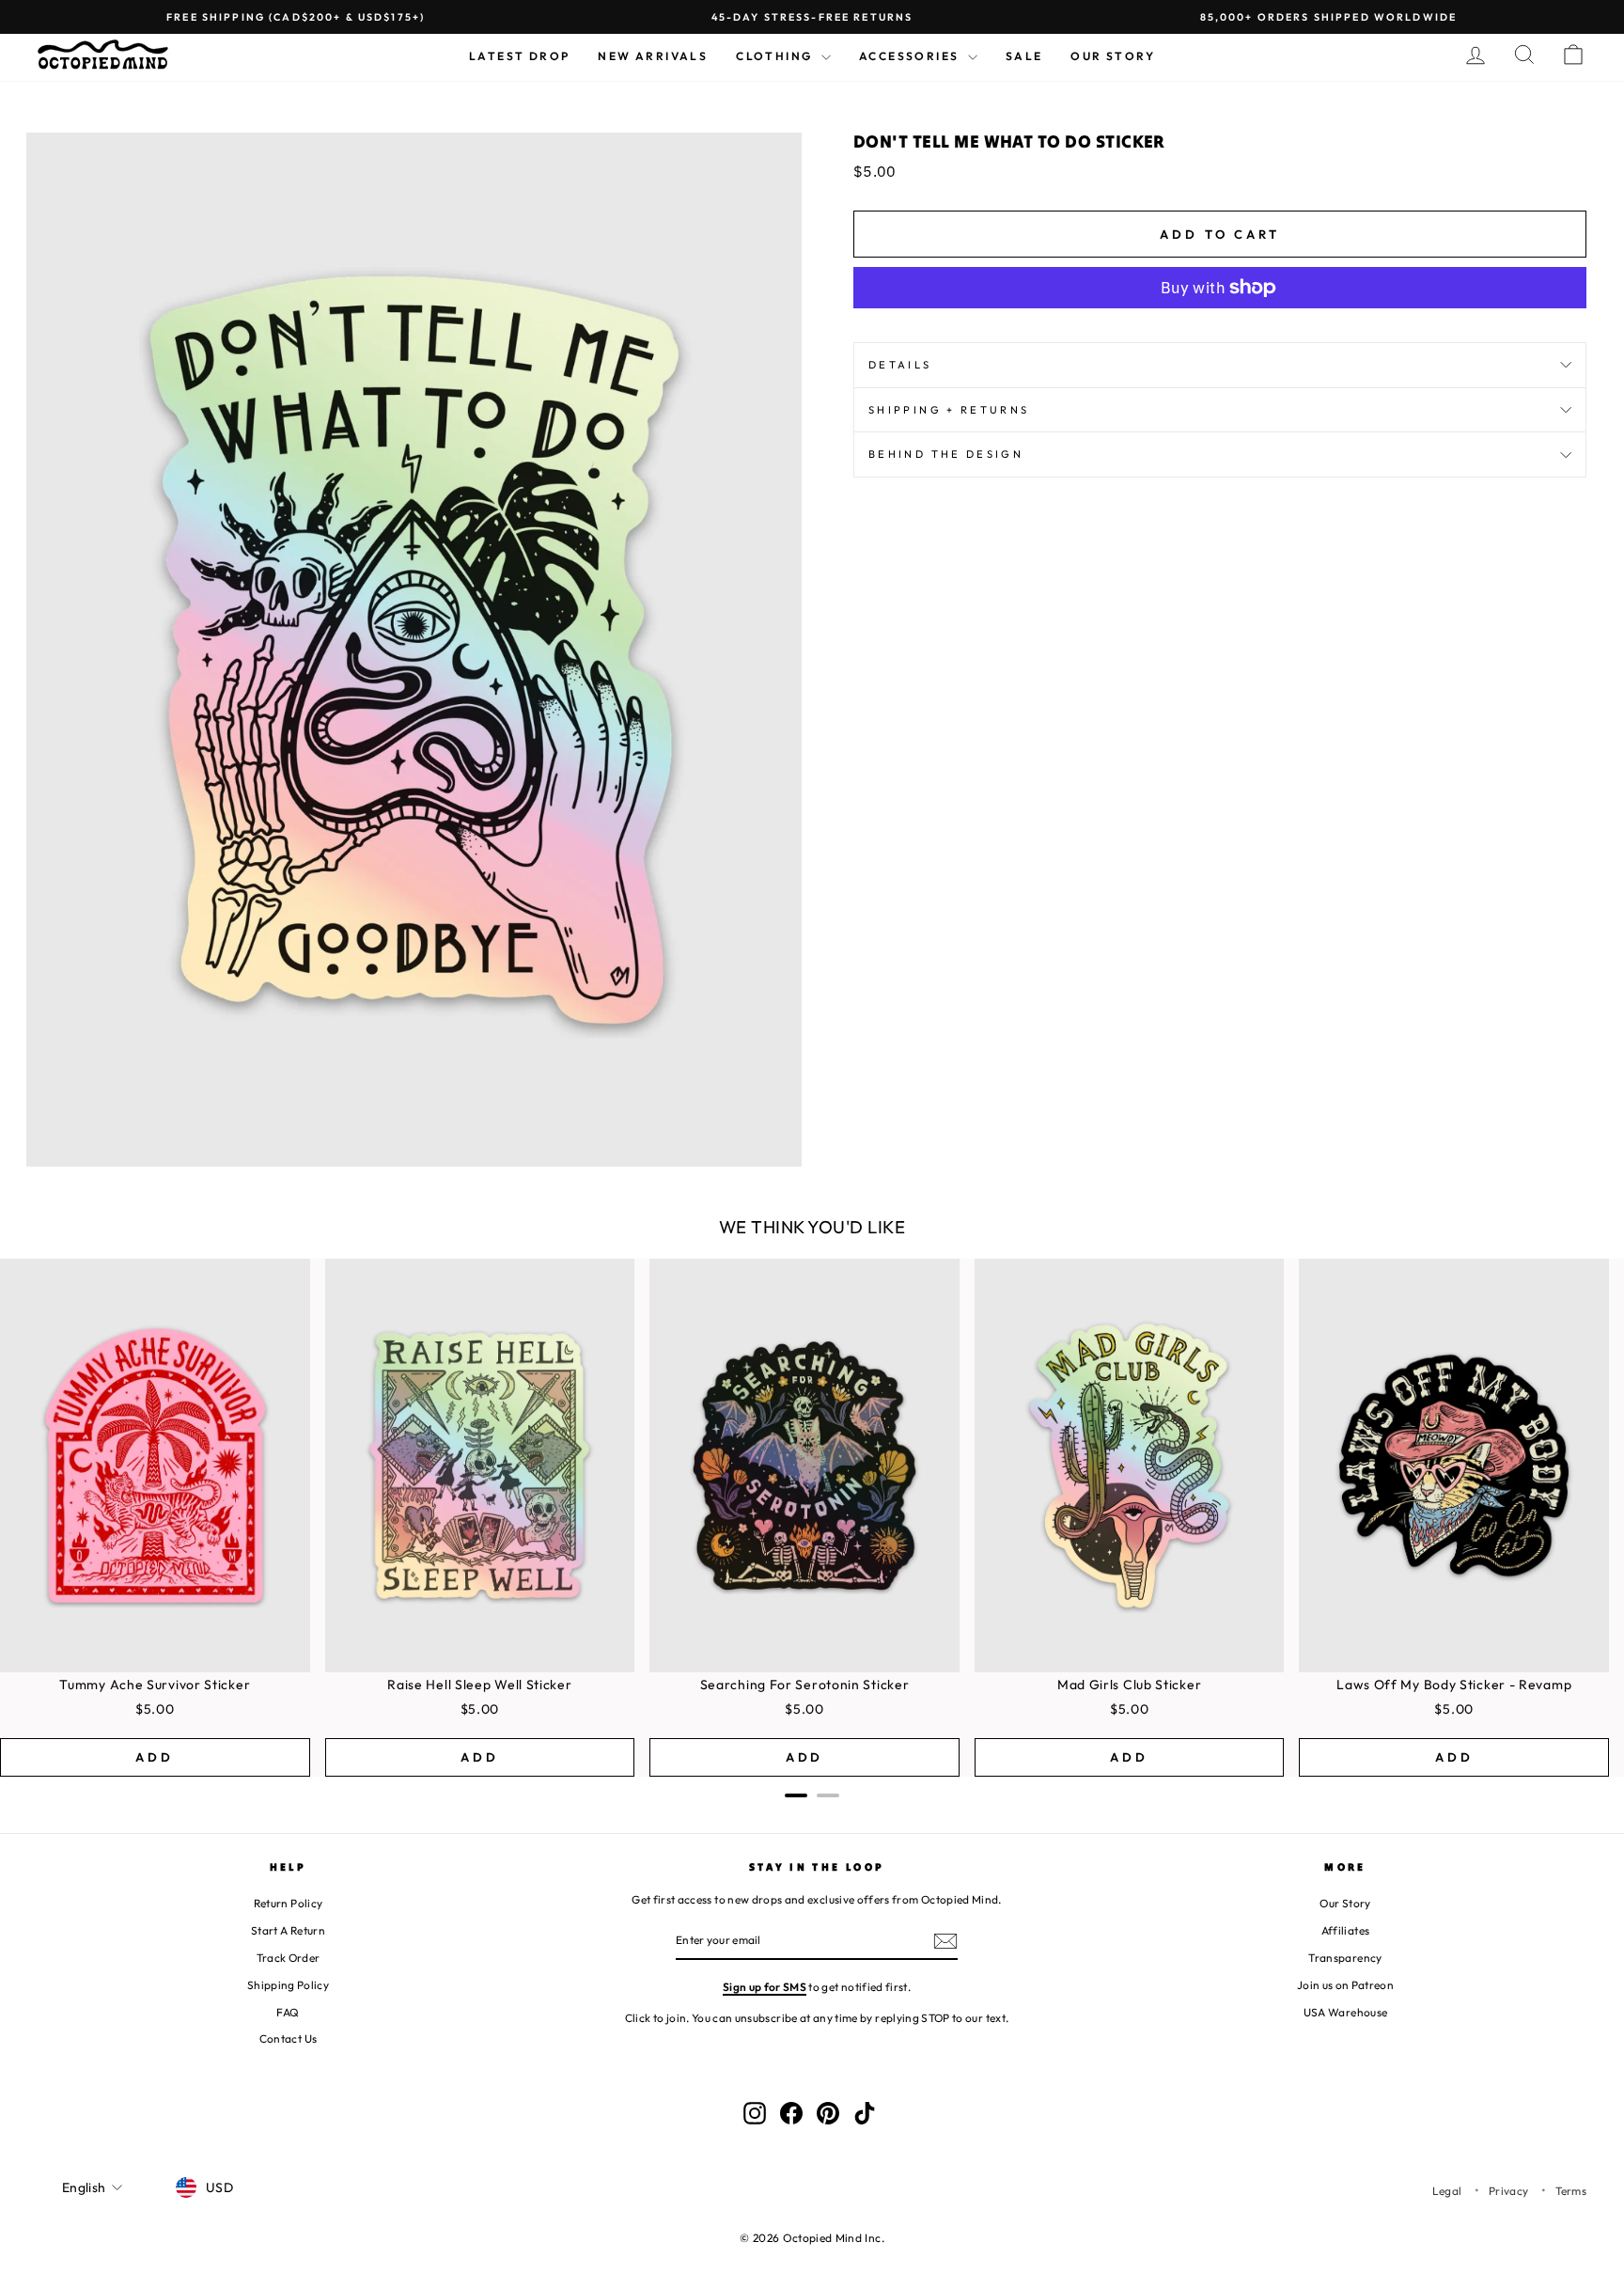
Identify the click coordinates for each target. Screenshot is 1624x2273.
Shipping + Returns (949, 410)
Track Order (289, 1958)
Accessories (911, 56)
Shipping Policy (288, 1985)
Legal (1447, 2191)
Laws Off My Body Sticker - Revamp (1454, 1685)
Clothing (776, 56)
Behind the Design (946, 454)
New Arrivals (653, 56)
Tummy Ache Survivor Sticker (155, 1685)
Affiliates (1346, 1930)
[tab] (796, 1795)
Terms (1571, 2191)
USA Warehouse (1346, 2012)
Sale (1024, 56)
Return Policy (289, 1903)
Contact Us (289, 2038)
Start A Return (288, 1930)
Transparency (1345, 1958)
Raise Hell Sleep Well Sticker (479, 1685)
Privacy (1508, 2191)
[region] (812, 1518)
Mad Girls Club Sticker (1129, 1685)
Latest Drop (519, 56)
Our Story (1113, 56)
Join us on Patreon (1345, 1985)
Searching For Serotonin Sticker (805, 1685)
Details (900, 365)
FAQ (288, 2012)
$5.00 (155, 1709)
